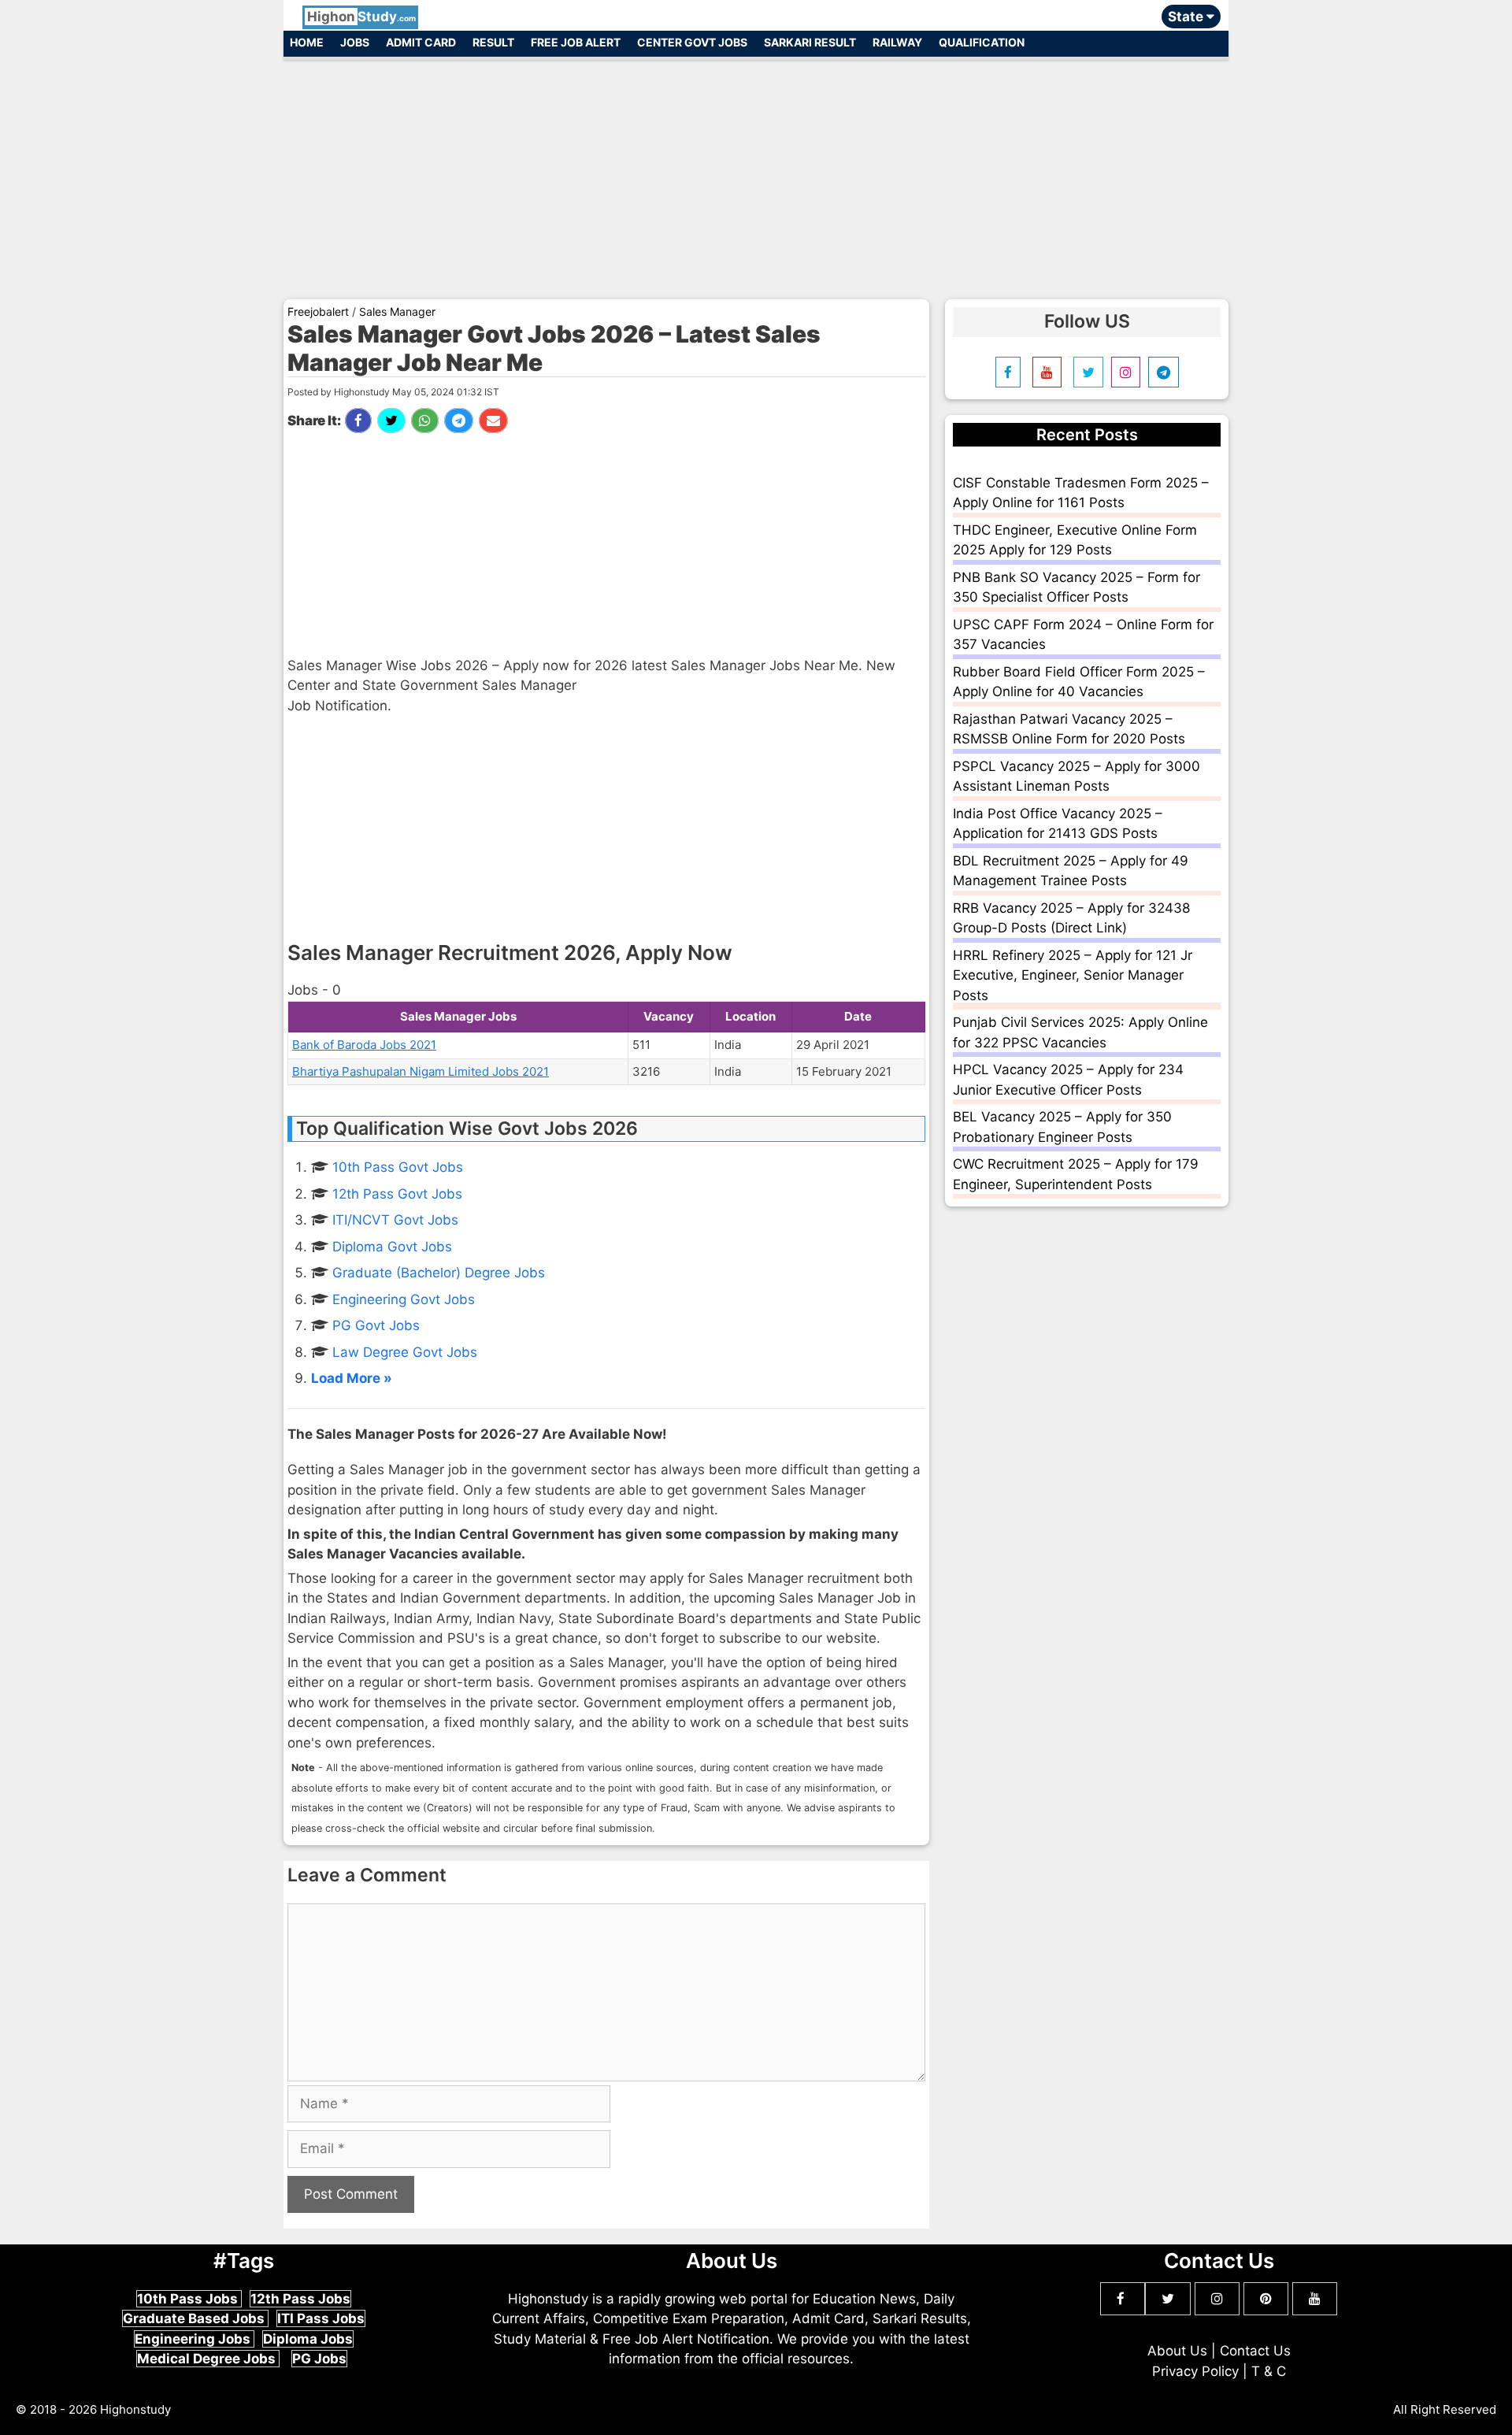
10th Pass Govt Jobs (398, 1167)
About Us (1177, 2351)
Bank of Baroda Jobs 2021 (364, 1045)
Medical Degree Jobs (208, 2359)
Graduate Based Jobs (195, 2318)
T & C (1269, 2371)
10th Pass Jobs (189, 2299)
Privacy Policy (1195, 2371)
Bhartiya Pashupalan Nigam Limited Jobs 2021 (421, 1071)
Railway (897, 42)
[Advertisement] (756, 172)
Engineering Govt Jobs (404, 1299)
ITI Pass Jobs (321, 2318)
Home (307, 42)
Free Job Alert (576, 42)
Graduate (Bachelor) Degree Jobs (439, 1273)
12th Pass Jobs (300, 2299)
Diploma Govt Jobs (392, 1247)
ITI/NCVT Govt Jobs (395, 1220)
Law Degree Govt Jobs (405, 1352)
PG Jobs (319, 2359)
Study (361, 17)
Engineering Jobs (194, 2339)
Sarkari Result (810, 42)
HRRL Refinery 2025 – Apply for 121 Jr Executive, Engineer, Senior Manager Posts (1073, 975)
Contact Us (1255, 2351)
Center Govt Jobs (692, 42)
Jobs (355, 42)
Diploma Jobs (308, 2339)
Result (493, 42)
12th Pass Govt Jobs (397, 1194)
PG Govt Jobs (376, 1325)
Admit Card (421, 42)
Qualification (982, 42)
